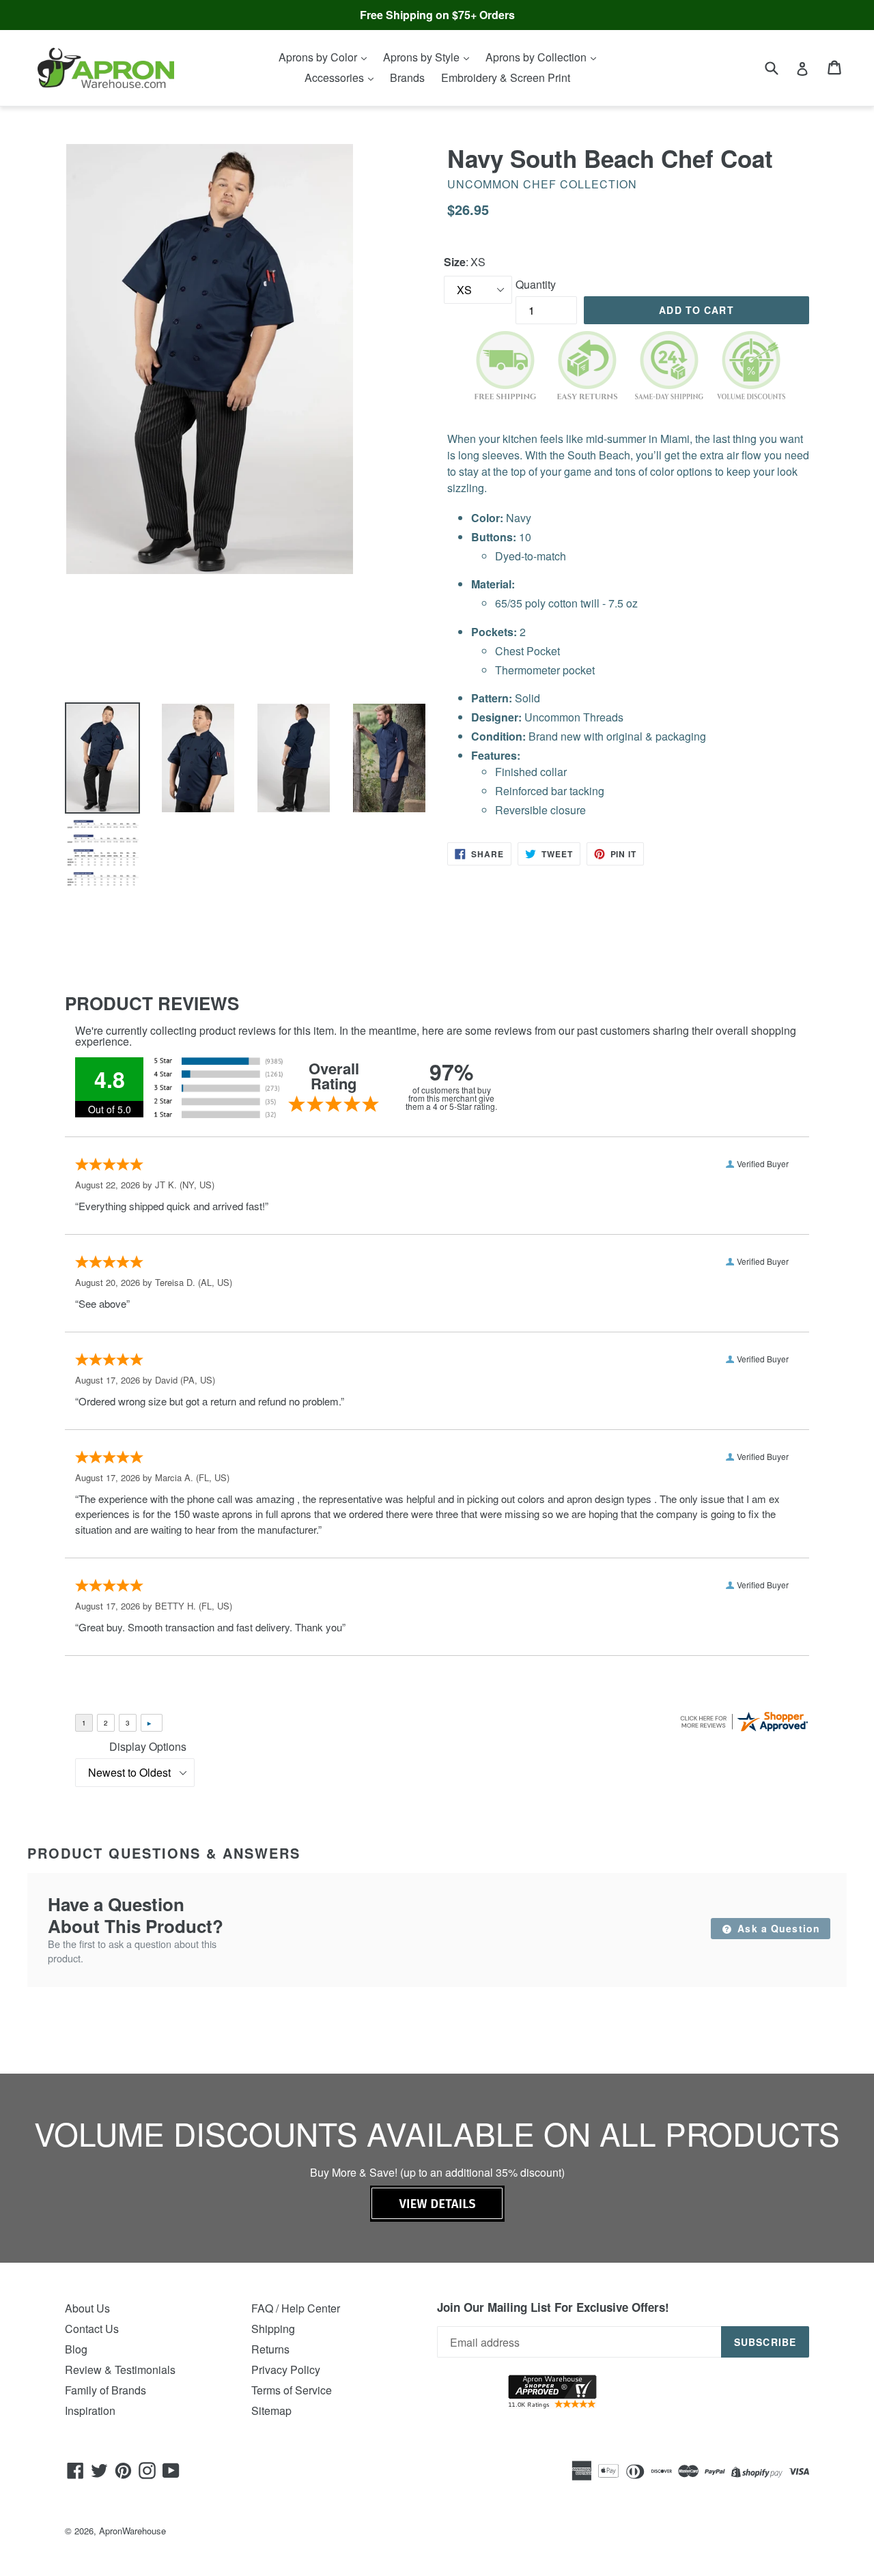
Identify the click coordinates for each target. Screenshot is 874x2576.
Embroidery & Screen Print (506, 77)
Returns (270, 2349)
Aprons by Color (319, 57)
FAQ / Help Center (296, 2308)
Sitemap (271, 2410)
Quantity (536, 284)
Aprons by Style (423, 57)
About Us (87, 2308)
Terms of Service (292, 2390)
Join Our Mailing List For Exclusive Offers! (553, 2307)
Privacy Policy (286, 2370)
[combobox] (780, 67)
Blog (76, 2349)
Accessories (336, 77)
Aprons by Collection (537, 57)
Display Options (148, 1746)
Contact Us (92, 2329)
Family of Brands (105, 2390)
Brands (407, 77)
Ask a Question (777, 1928)
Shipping (273, 2329)
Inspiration (90, 2410)
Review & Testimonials (120, 2370)
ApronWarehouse (132, 2531)
